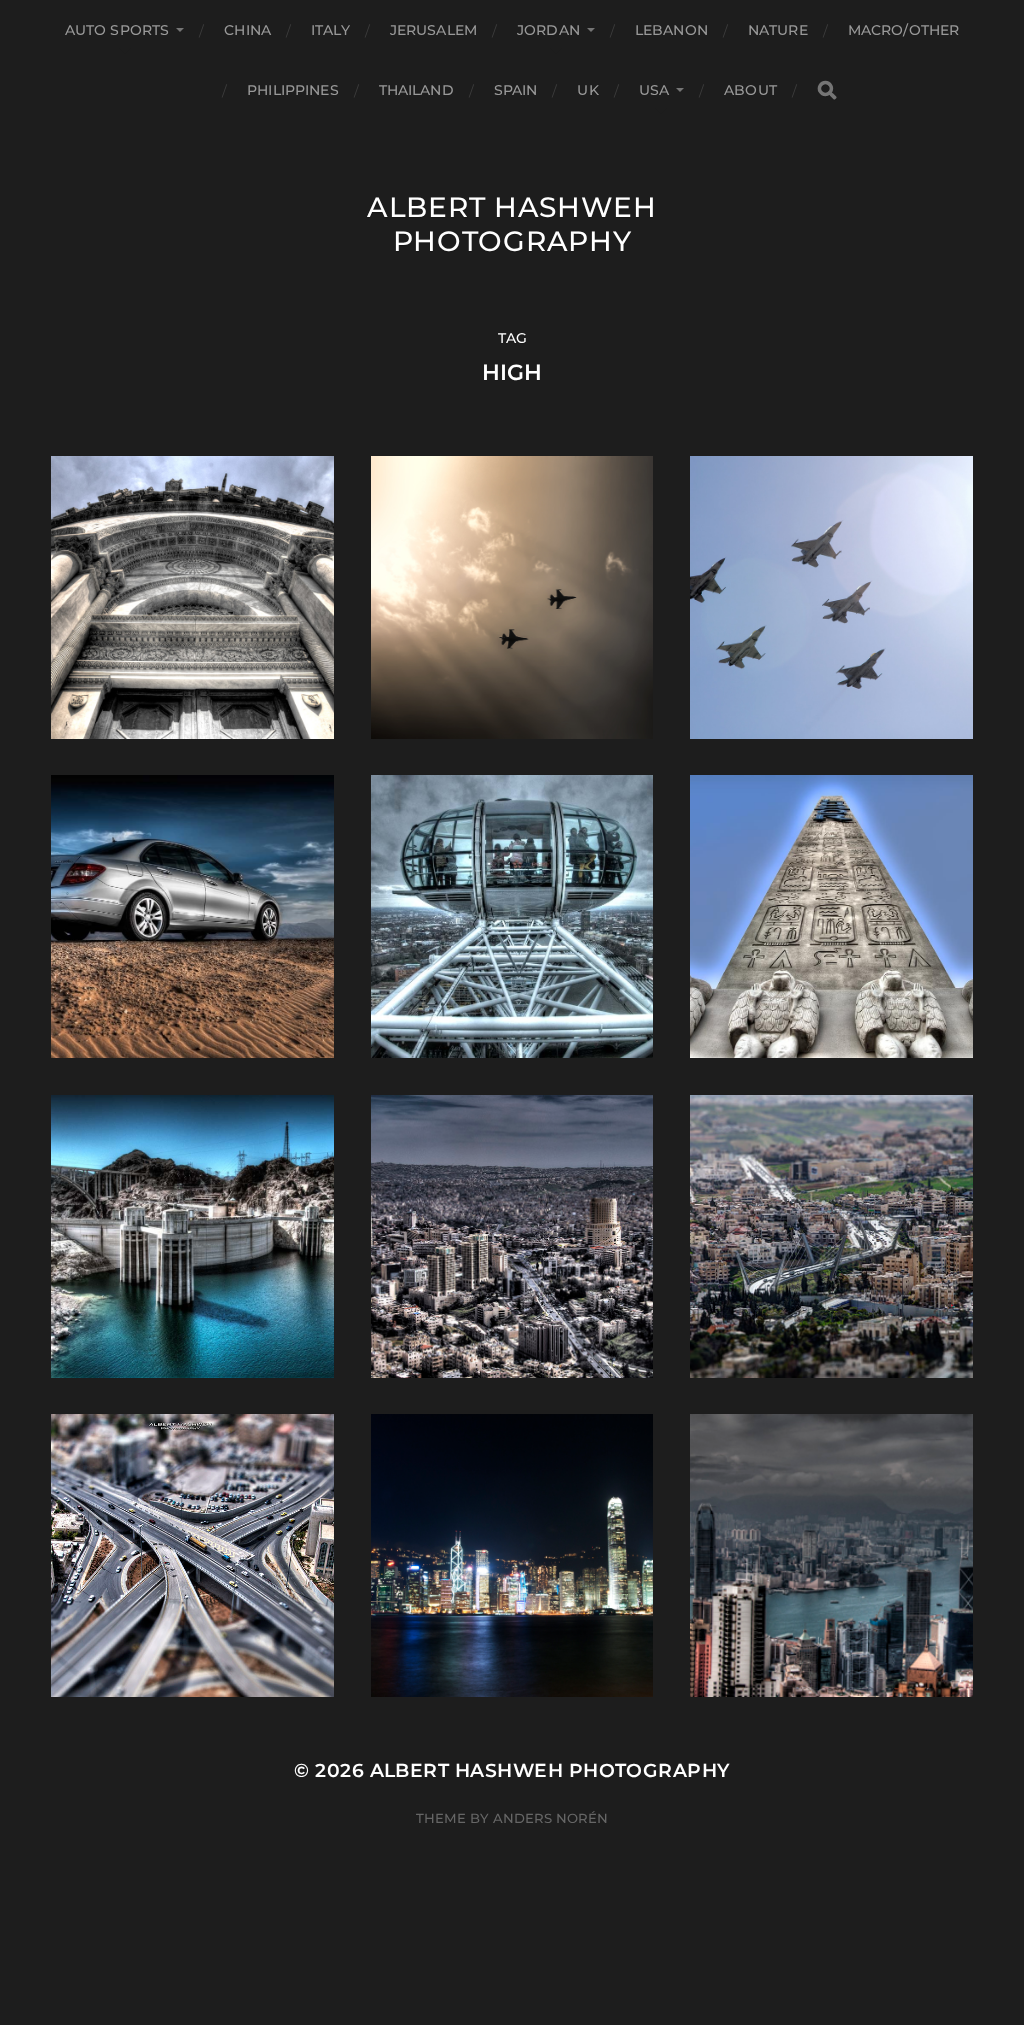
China (247, 30)
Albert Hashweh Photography (512, 224)
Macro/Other (904, 30)
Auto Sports (117, 30)
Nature (778, 30)
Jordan (548, 30)
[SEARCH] (827, 90)
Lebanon (671, 30)
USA (654, 90)
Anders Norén (550, 1818)
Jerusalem (433, 30)
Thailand (416, 90)
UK (587, 90)
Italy (330, 30)
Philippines (293, 90)
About (750, 90)
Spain (516, 90)
